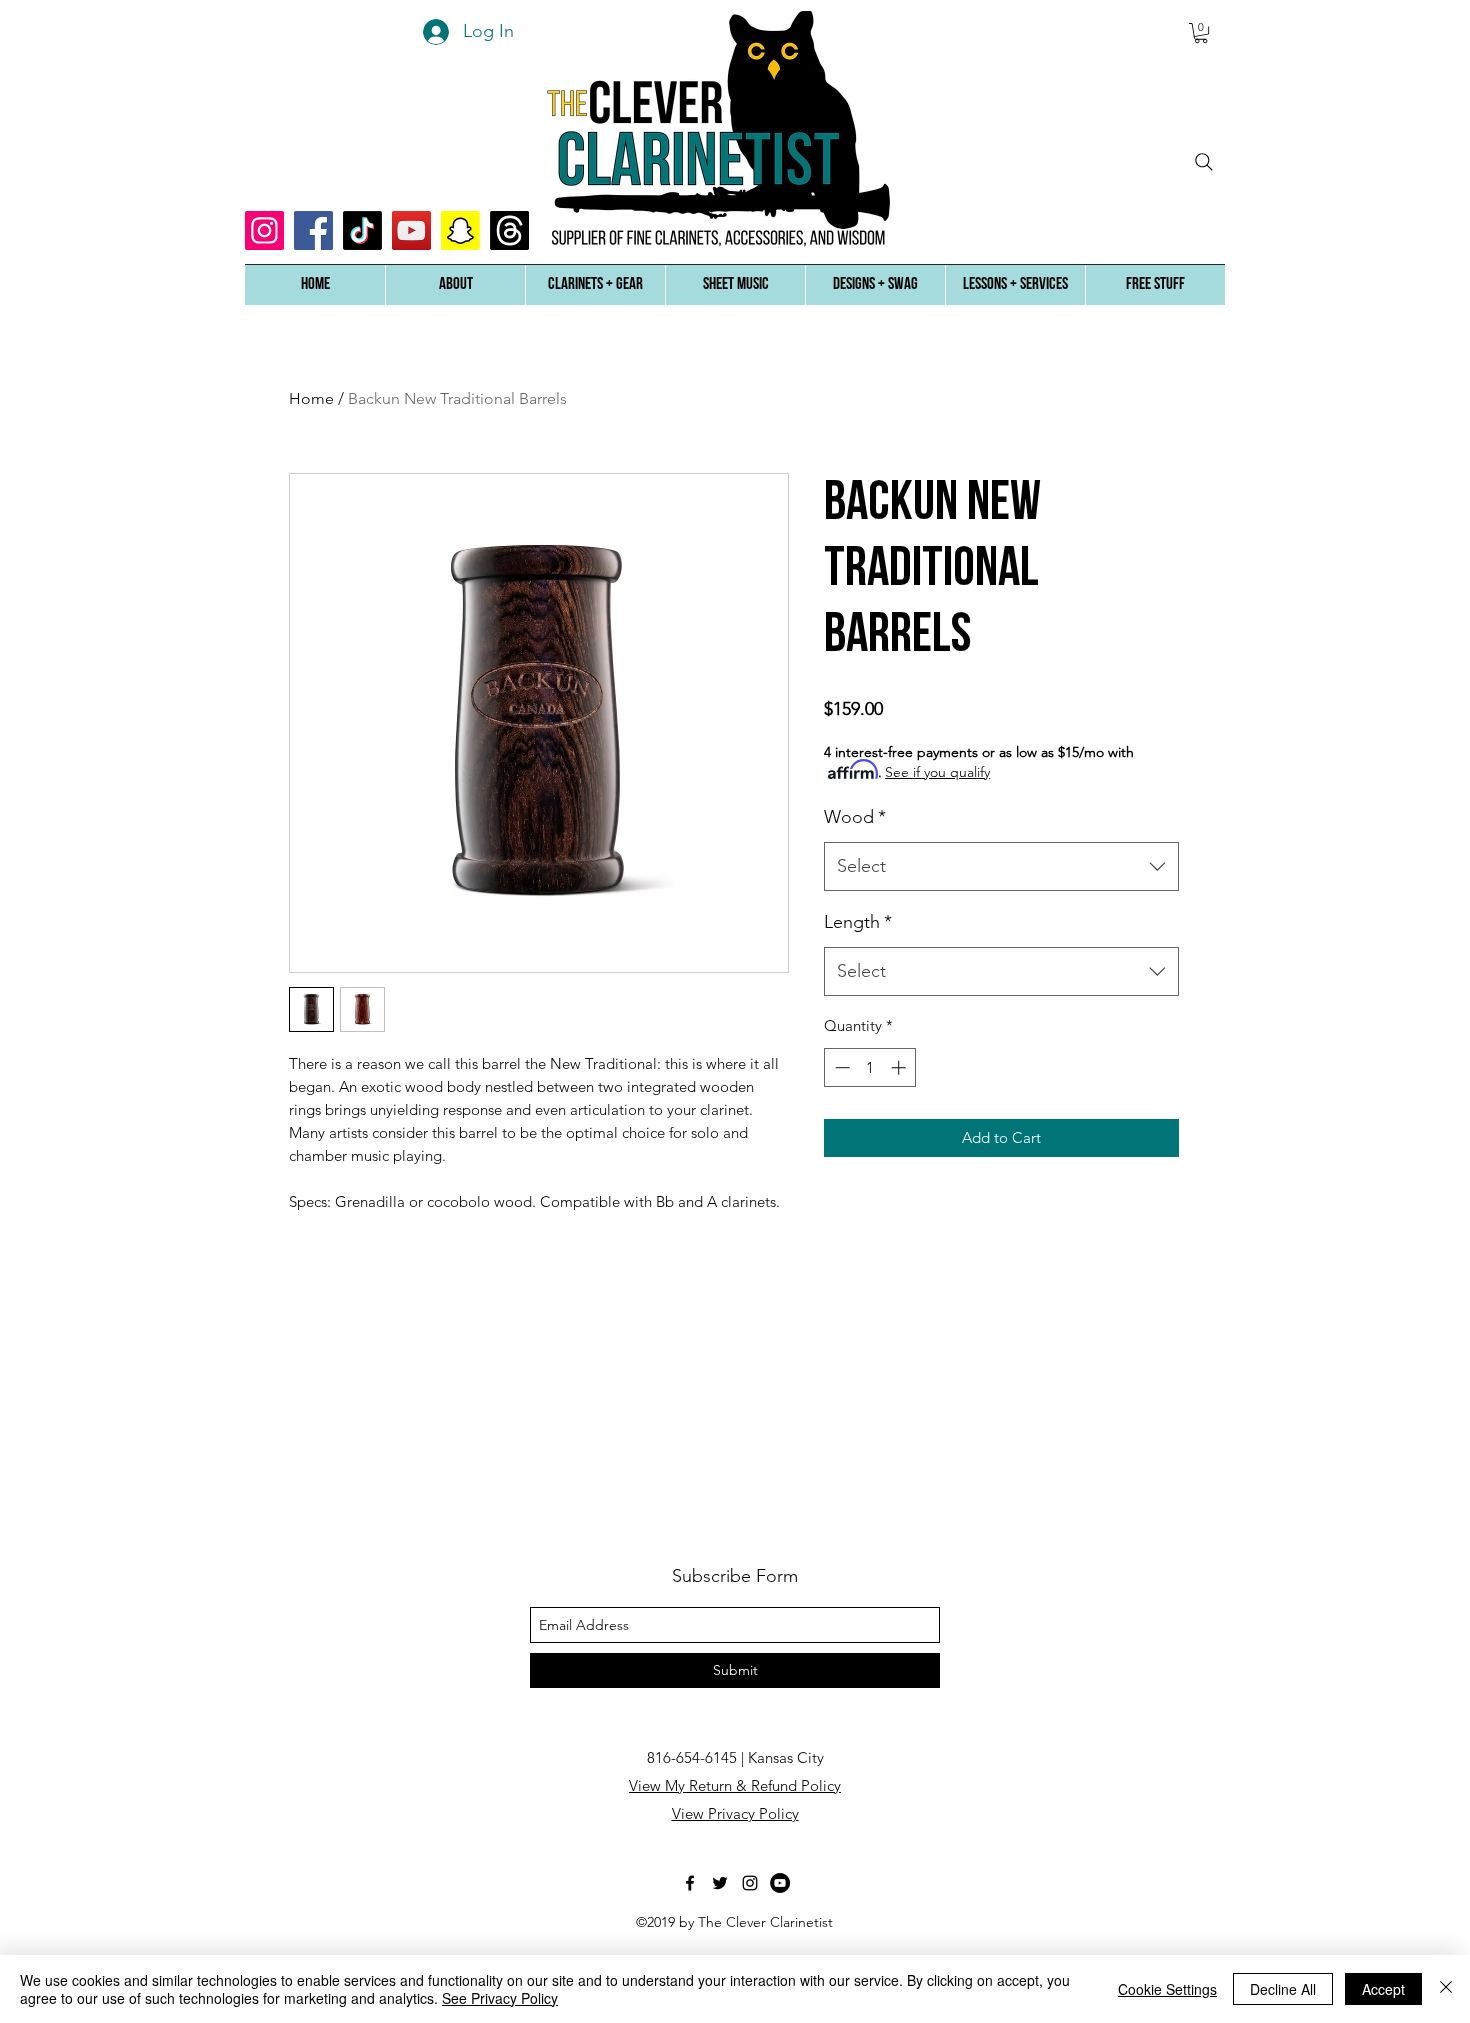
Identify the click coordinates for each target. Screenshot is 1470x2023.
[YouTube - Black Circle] (780, 1883)
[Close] (1446, 1989)
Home (311, 398)
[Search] (1204, 162)
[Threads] (509, 230)
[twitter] (720, 1883)
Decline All (1283, 1989)
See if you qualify (937, 772)
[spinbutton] (870, 1067)
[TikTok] (362, 230)
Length (858, 922)
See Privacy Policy (500, 1998)
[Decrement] (840, 1067)
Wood (855, 817)
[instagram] (750, 1883)
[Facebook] (313, 230)
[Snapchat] (460, 230)
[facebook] (690, 1883)
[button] (455, 285)
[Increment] (900, 1067)
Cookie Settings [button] (1167, 1989)
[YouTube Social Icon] (411, 230)
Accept (1383, 1989)
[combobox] (1001, 867)
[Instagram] (264, 230)
